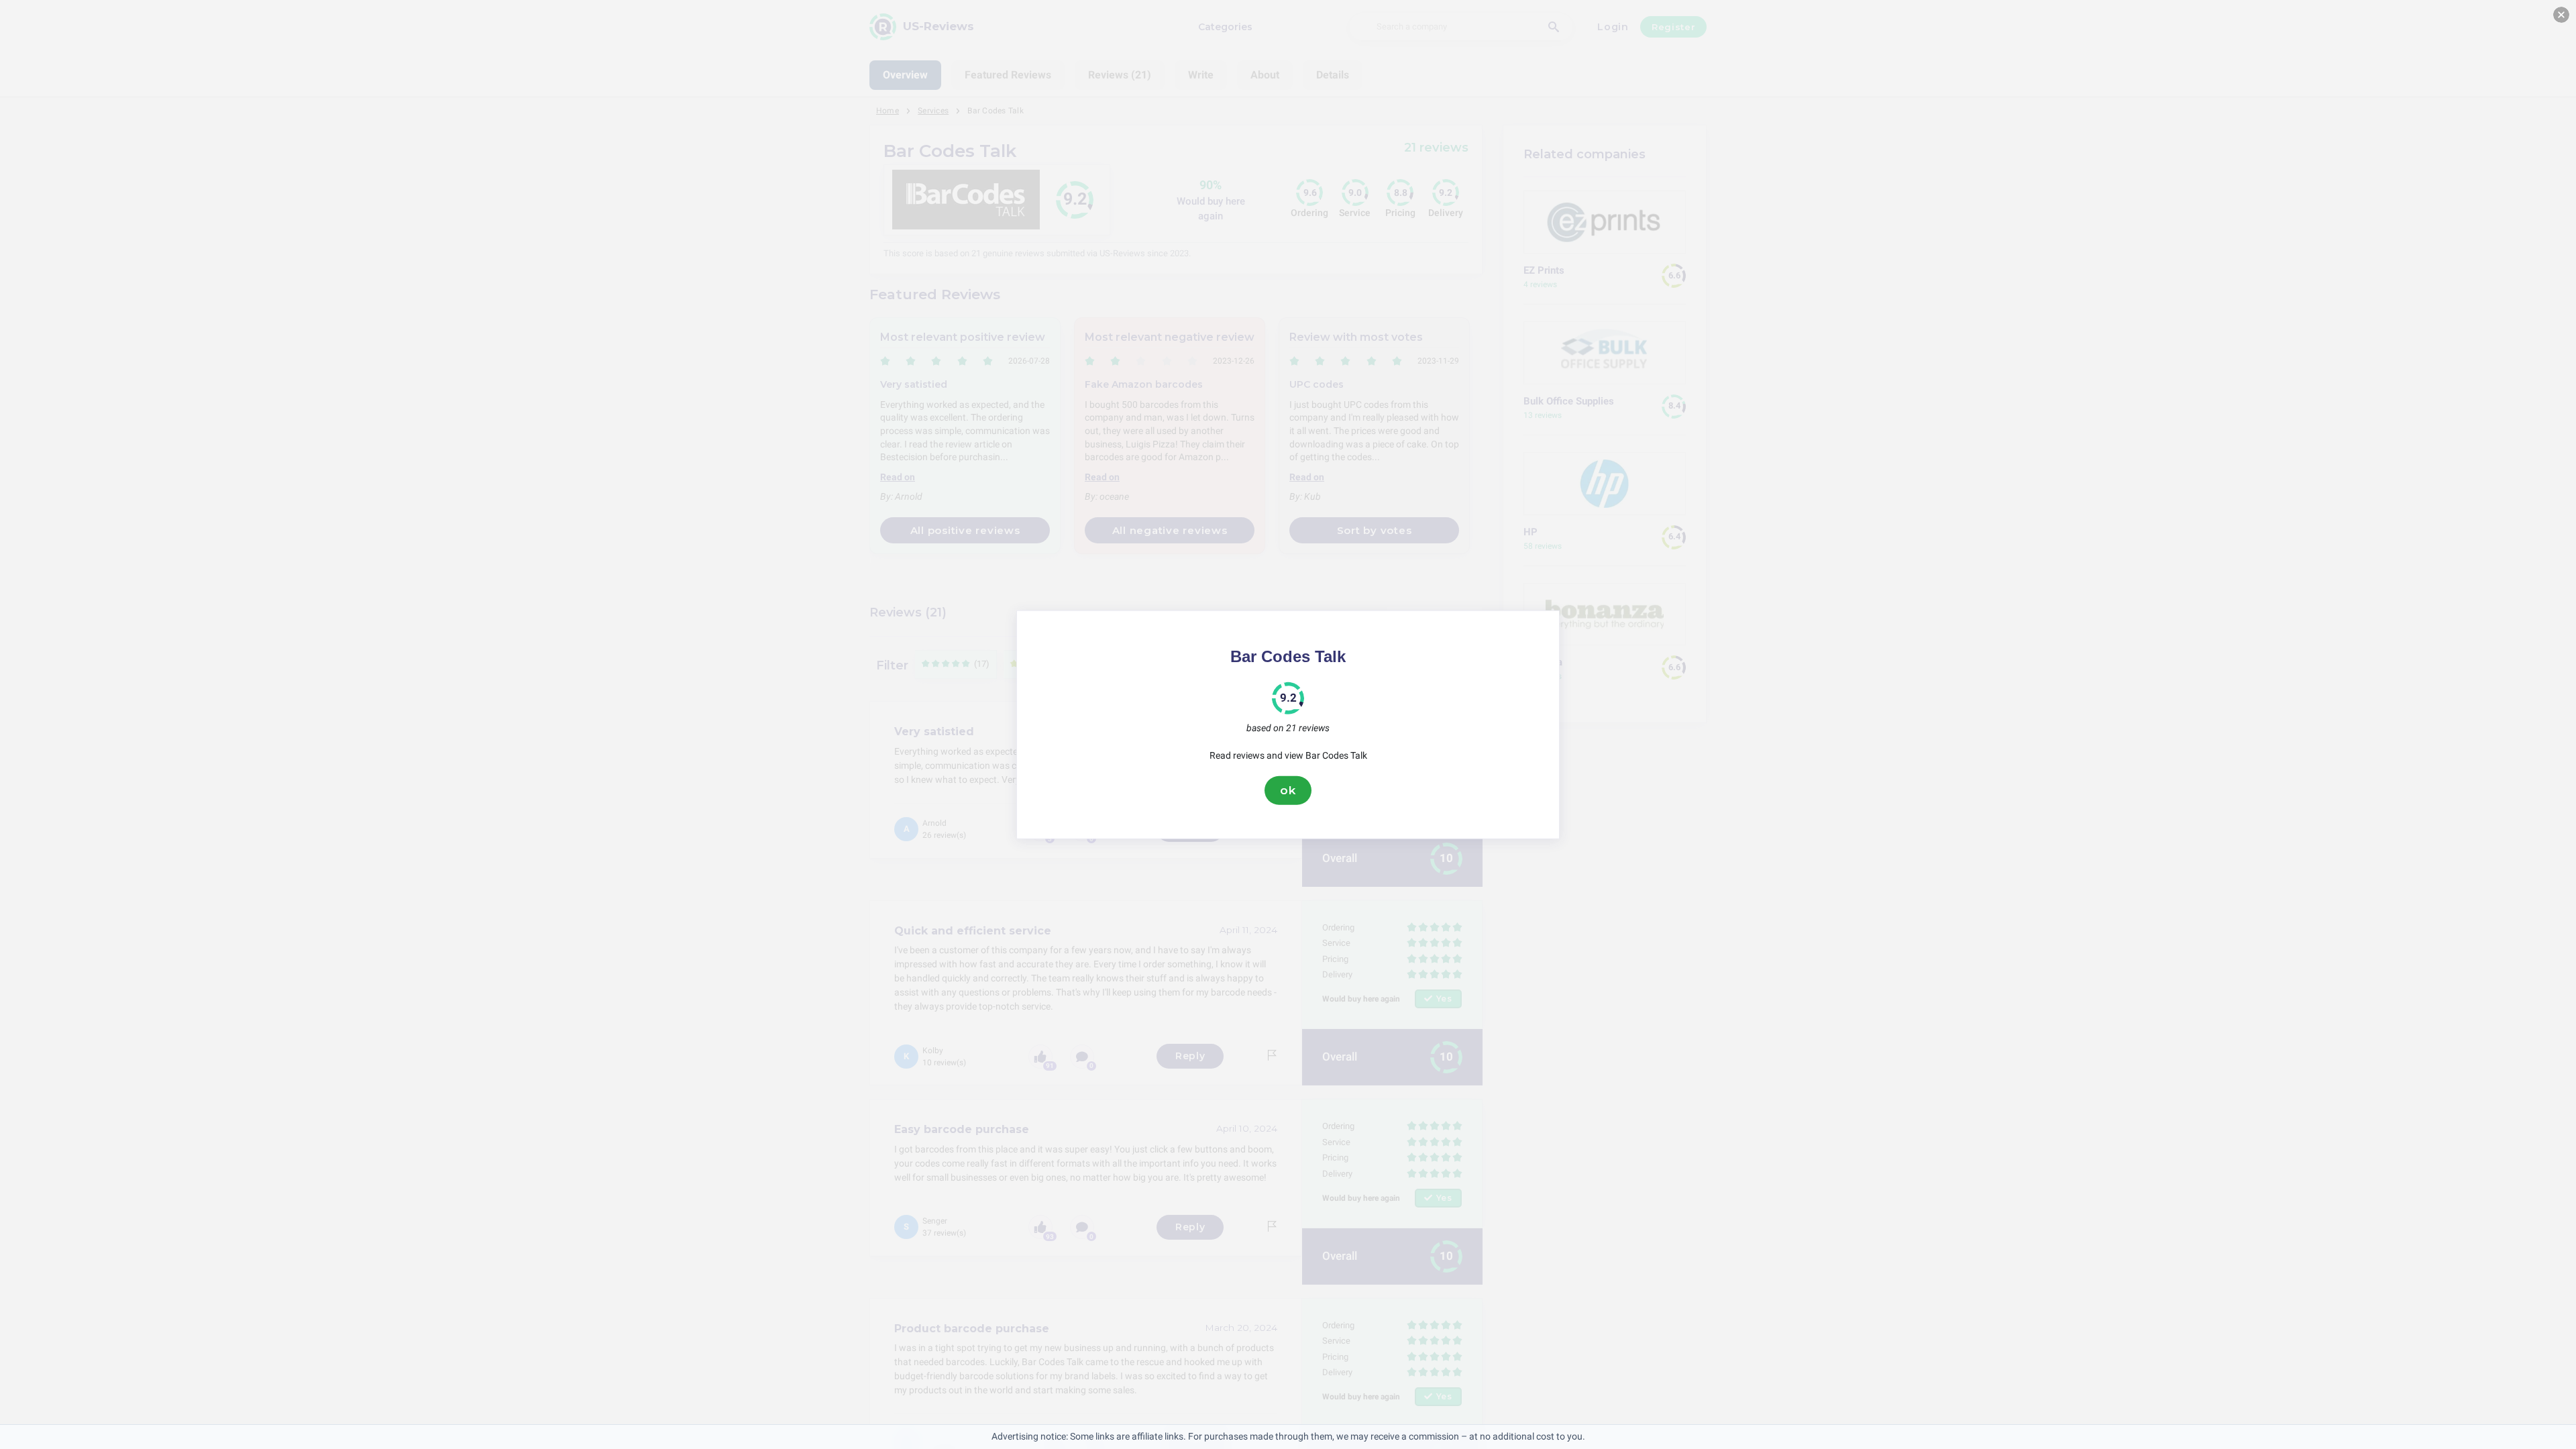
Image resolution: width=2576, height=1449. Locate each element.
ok (1288, 790)
